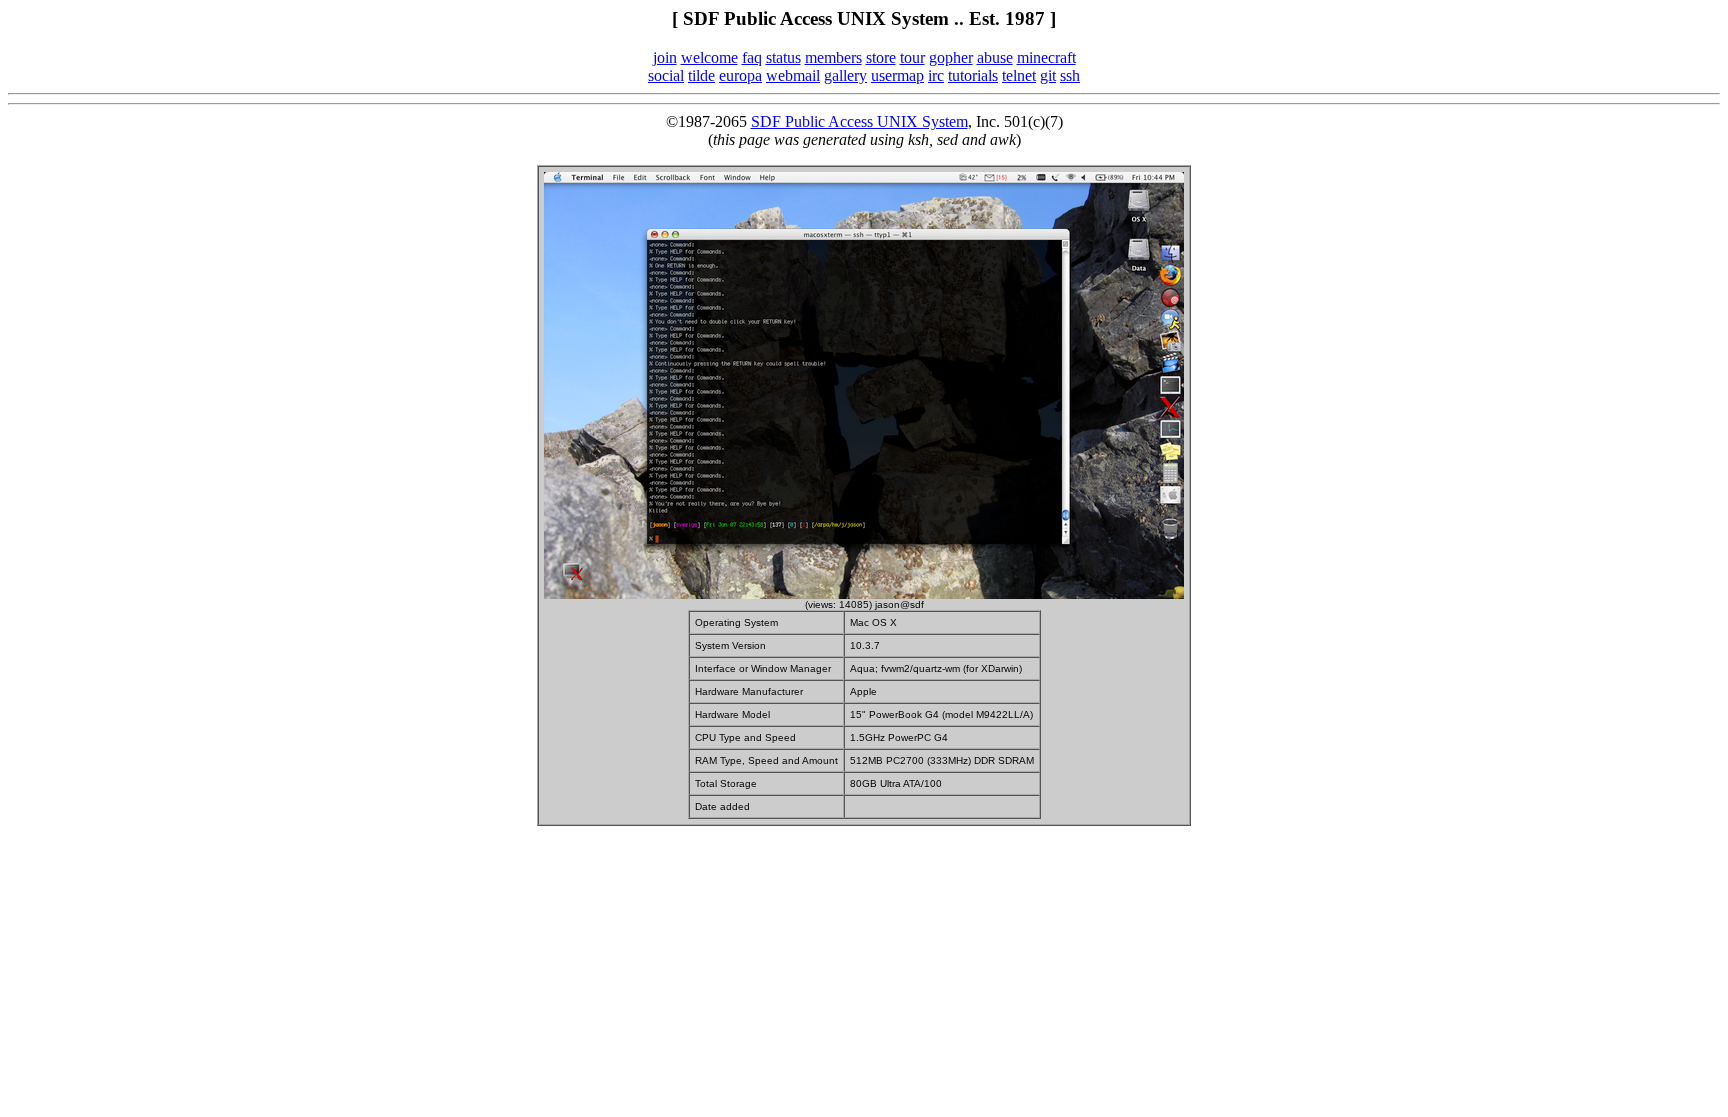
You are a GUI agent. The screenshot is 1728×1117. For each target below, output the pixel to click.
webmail (793, 75)
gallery (845, 75)
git (1048, 75)
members (833, 57)
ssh (1070, 75)
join (665, 57)
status (783, 57)
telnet (1019, 75)
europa (740, 75)
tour (912, 57)
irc (936, 75)
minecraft (1046, 57)
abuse (995, 57)
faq (752, 57)
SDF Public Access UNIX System (859, 121)
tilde (701, 75)
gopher (951, 57)
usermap (897, 75)
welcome (709, 57)
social (666, 75)
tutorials (973, 75)
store (881, 57)
